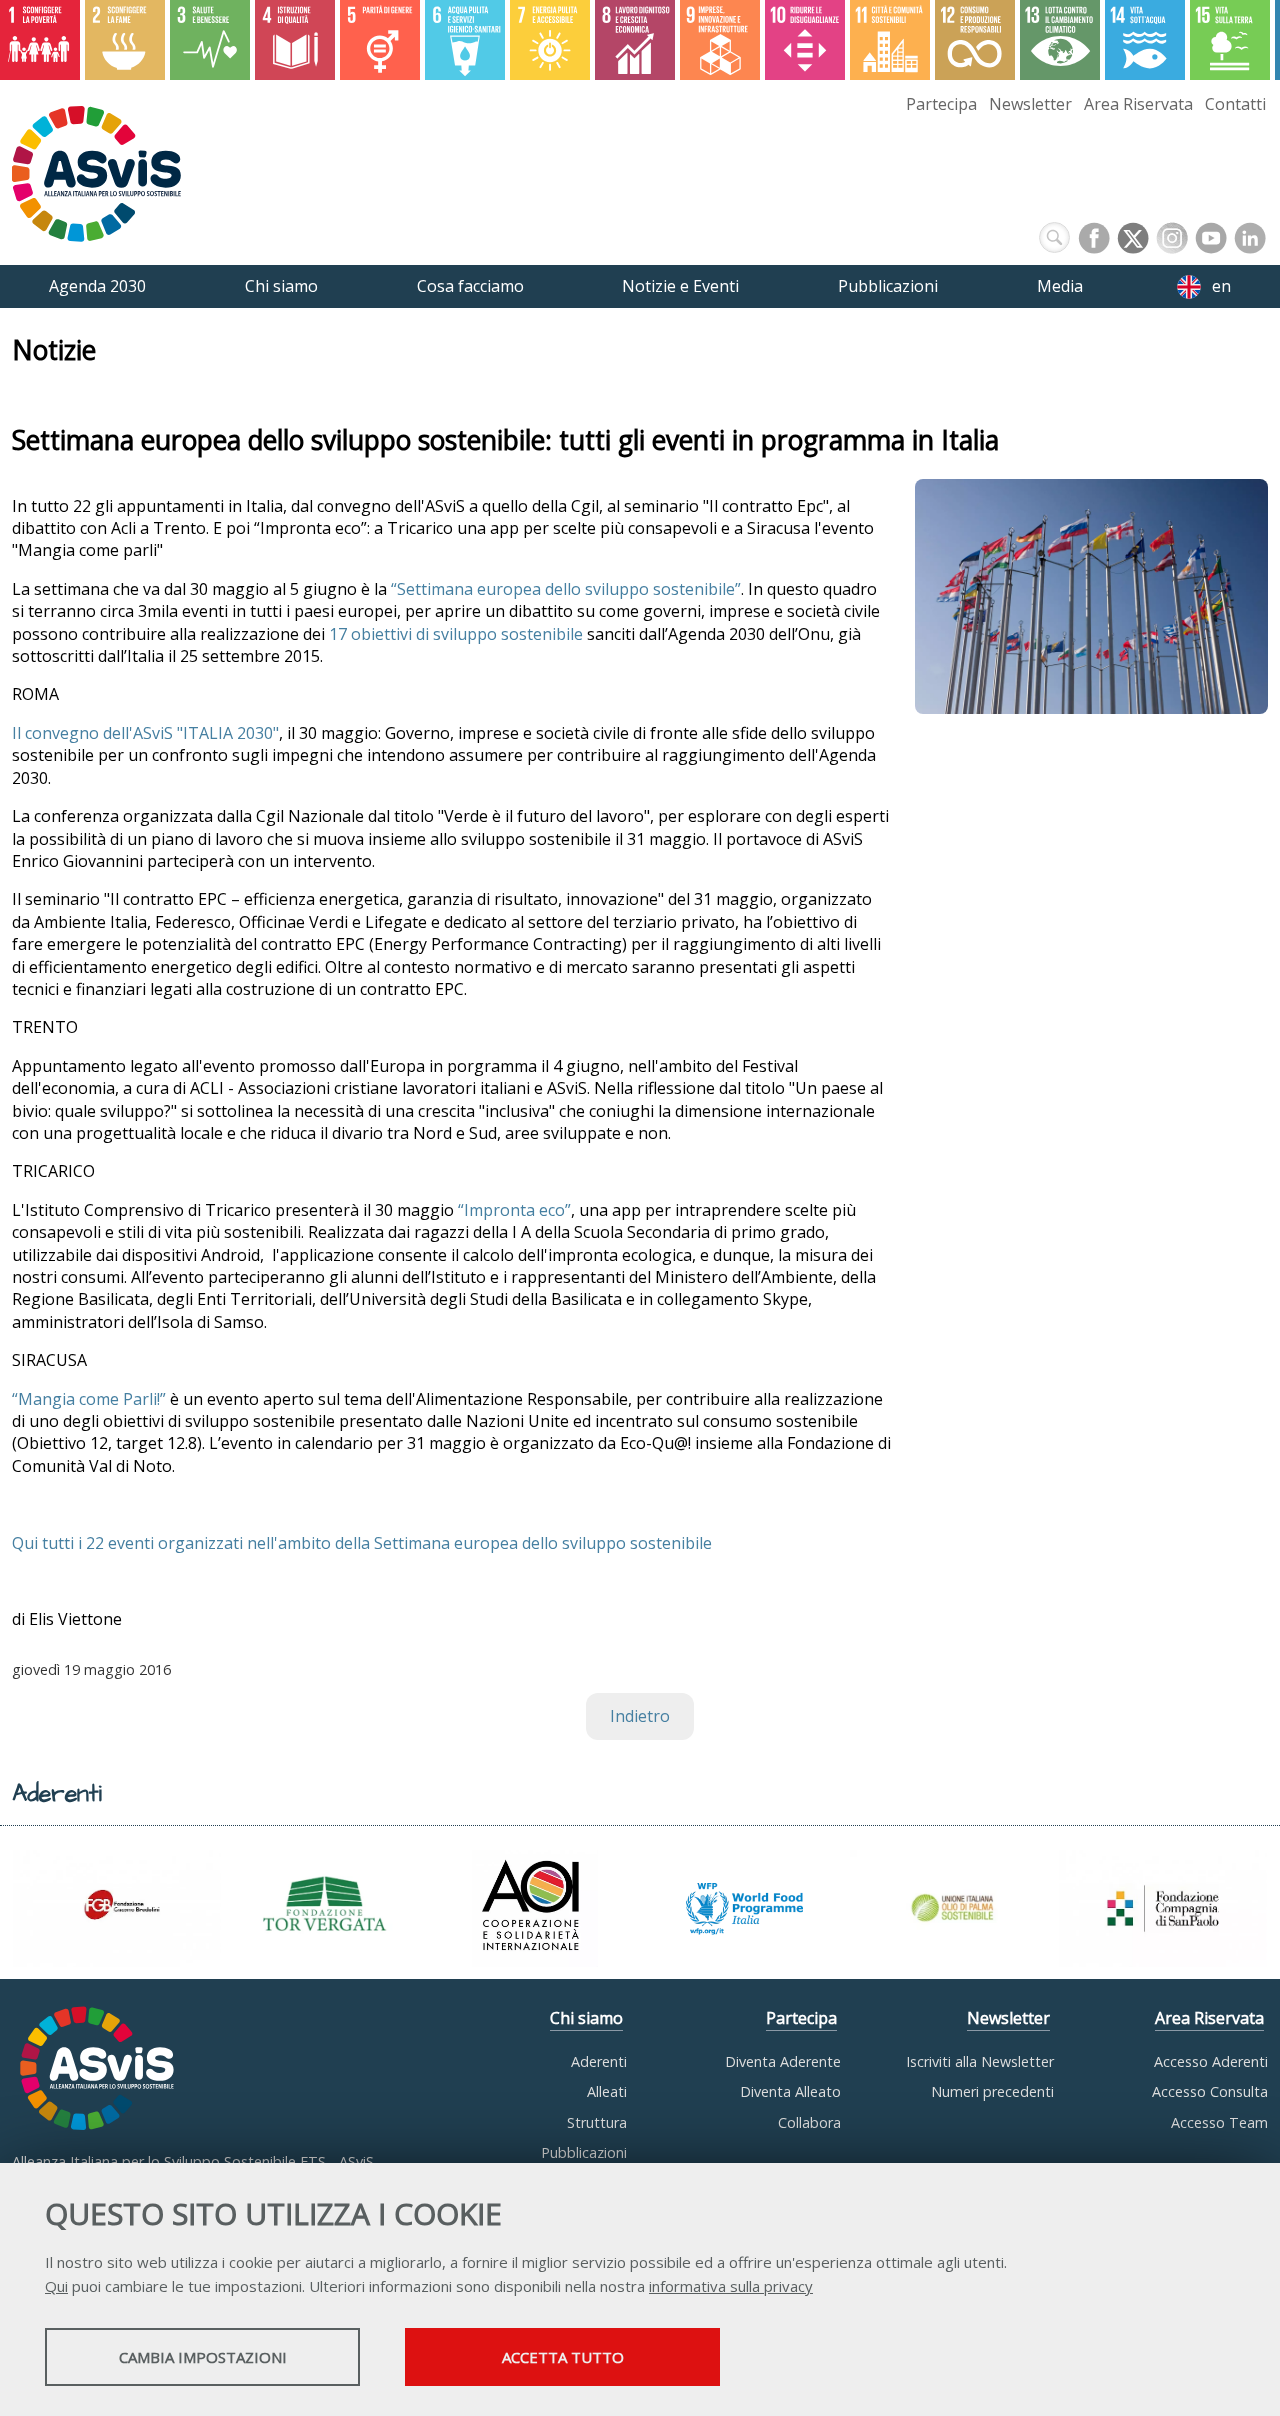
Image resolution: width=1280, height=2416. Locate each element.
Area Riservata (1138, 104)
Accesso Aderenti (1211, 2061)
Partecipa (941, 104)
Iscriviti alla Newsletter (980, 2061)
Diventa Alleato (790, 2091)
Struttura (597, 2122)
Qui (56, 2286)
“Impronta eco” (514, 1210)
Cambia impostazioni (203, 2357)
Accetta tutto (563, 2357)
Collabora (809, 2122)
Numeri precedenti (992, 2091)
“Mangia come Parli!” (89, 1399)
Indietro (640, 1716)
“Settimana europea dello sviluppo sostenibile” (566, 589)
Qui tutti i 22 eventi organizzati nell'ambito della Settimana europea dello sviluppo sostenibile (362, 1543)
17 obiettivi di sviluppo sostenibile (456, 634)
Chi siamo (586, 2018)
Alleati (607, 2091)
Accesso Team (1219, 2122)
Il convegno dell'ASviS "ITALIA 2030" (145, 733)
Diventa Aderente (783, 2061)
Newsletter (1030, 104)
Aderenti (599, 2061)
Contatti (1235, 104)
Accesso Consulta (1210, 2091)
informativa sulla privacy (731, 2286)
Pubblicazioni (584, 2152)
